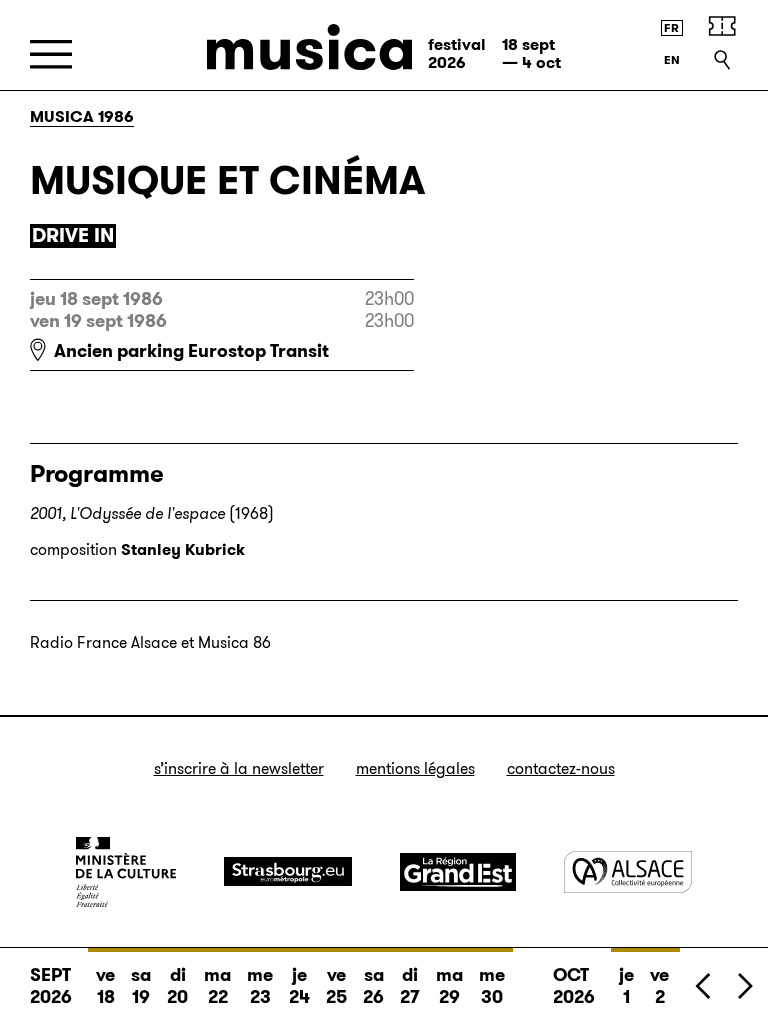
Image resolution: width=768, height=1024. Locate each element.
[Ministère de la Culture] (126, 872)
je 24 (299, 986)
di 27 (410, 986)
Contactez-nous (561, 768)
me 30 (492, 986)
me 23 (260, 986)
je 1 (626, 986)
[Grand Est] (458, 872)
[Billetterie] (722, 26)
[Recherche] (722, 60)
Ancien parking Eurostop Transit (191, 351)
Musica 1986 (82, 116)
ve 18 (105, 986)
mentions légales (415, 768)
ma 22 (217, 986)
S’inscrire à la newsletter (239, 768)
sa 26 (373, 986)
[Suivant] (744, 985)
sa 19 (141, 986)
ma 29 (449, 986)
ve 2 (659, 986)
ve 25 (336, 986)
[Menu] (51, 54)
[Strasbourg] (288, 871)
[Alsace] (628, 871)
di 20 (177, 986)
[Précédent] (704, 985)
